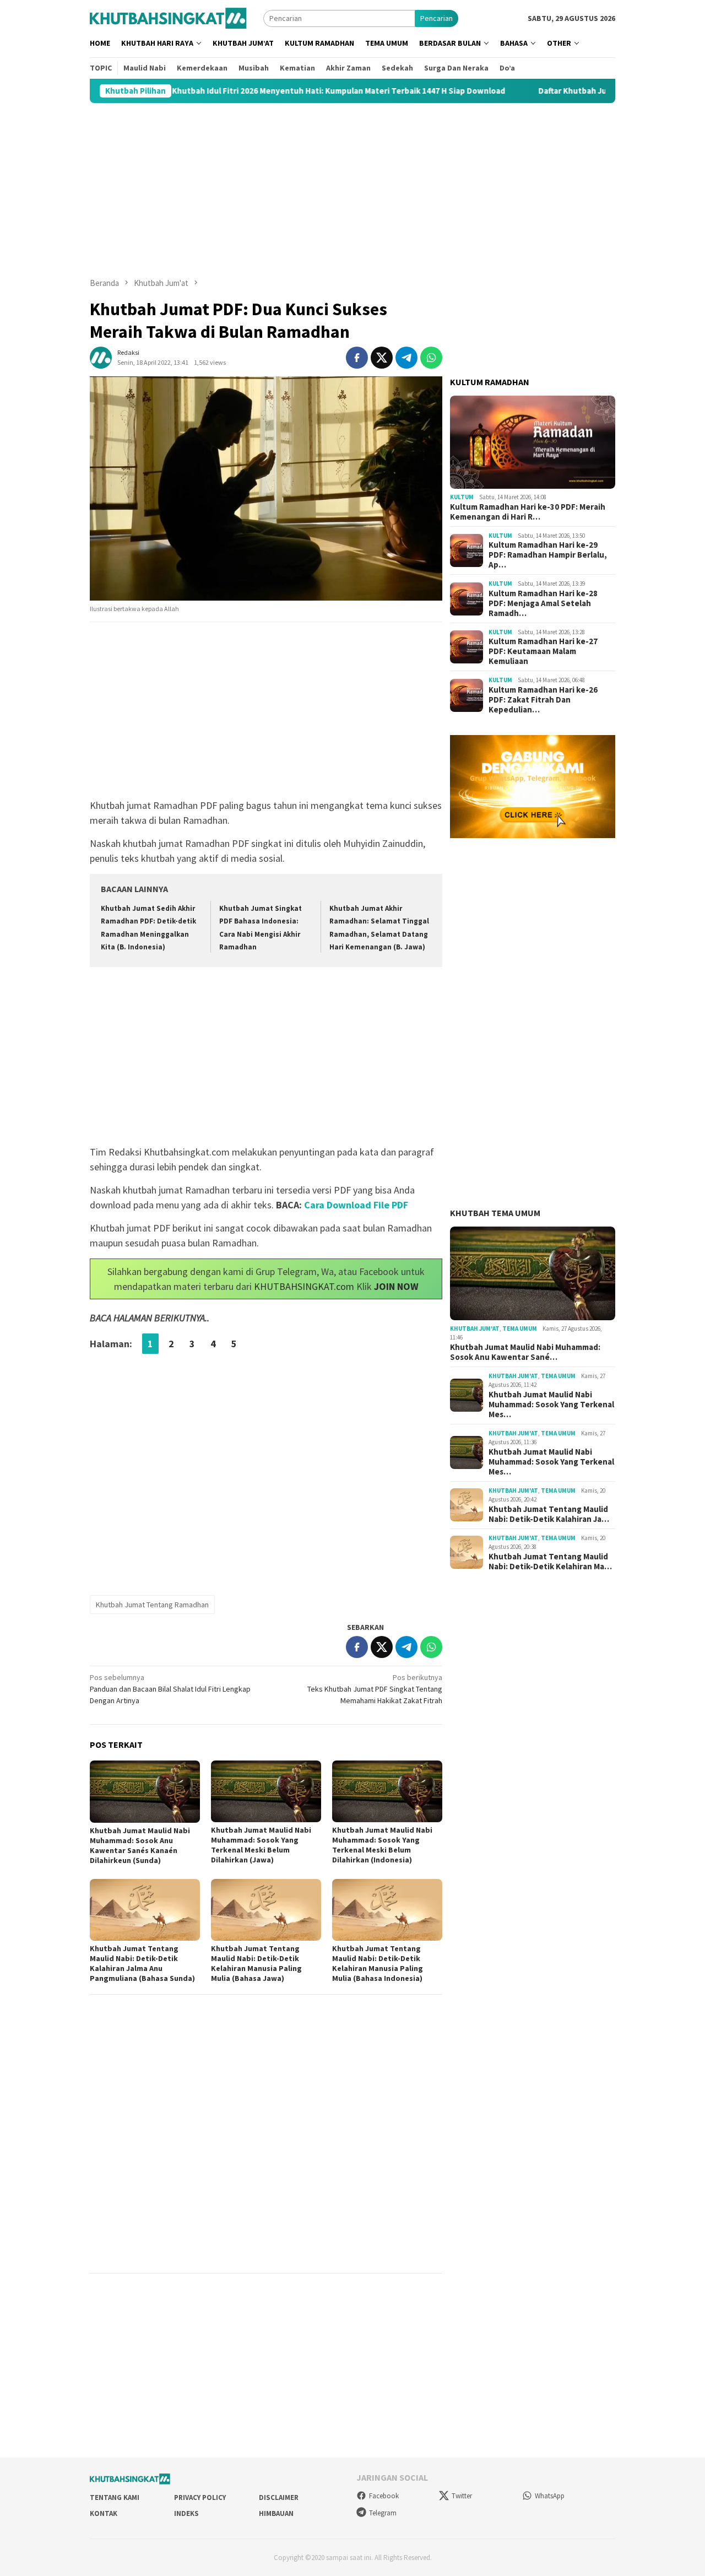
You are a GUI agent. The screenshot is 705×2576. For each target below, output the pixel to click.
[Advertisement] (352, 190)
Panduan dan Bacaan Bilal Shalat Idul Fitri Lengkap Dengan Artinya (170, 1689)
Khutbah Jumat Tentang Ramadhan (152, 1605)
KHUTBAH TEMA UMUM (495, 1213)
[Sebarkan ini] (357, 358)
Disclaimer (279, 2497)
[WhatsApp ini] (431, 358)
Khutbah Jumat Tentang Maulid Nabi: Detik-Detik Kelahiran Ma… (550, 1562)
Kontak (104, 2513)
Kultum (462, 497)
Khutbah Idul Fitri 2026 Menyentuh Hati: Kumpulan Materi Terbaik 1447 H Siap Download (239, 91)
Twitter (462, 2496)
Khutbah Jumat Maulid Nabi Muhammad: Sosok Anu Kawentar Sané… (525, 1352)
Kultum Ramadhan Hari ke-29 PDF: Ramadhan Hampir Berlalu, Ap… (548, 555)
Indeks (186, 2513)
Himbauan (276, 2513)
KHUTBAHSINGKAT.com (304, 1286)
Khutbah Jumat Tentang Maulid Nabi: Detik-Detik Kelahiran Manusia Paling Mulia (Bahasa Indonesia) (378, 1963)
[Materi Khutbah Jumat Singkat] (168, 18)
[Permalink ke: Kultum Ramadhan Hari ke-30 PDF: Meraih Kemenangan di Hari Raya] (533, 442)
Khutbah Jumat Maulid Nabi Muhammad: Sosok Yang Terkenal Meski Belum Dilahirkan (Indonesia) (382, 1845)
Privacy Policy (200, 2497)
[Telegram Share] (406, 358)
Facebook (384, 2496)
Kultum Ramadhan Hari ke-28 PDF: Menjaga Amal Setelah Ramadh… (543, 603)
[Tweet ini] (382, 358)
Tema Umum (520, 1328)
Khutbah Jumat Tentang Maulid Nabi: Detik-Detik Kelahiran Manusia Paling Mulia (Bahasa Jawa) (256, 1963)
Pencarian (436, 18)
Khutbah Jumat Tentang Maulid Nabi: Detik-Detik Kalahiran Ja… (549, 1514)
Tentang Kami (115, 2497)
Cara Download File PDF (356, 1205)
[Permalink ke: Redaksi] (101, 357)
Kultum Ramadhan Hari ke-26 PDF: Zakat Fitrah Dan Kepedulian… (543, 700)
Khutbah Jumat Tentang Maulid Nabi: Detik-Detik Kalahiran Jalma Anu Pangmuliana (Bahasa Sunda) (142, 1963)
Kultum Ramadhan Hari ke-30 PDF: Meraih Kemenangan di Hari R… (528, 512)
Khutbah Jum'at (475, 1328)
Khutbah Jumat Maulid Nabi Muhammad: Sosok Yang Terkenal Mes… (551, 1405)
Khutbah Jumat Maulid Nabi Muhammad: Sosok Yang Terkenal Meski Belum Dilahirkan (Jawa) (261, 1845)
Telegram (383, 2513)
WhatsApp (550, 2496)
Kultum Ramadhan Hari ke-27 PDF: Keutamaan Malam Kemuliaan (543, 651)
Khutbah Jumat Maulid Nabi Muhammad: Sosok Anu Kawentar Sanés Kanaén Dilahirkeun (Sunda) (140, 1845)
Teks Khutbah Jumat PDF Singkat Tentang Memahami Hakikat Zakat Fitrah (375, 1689)
